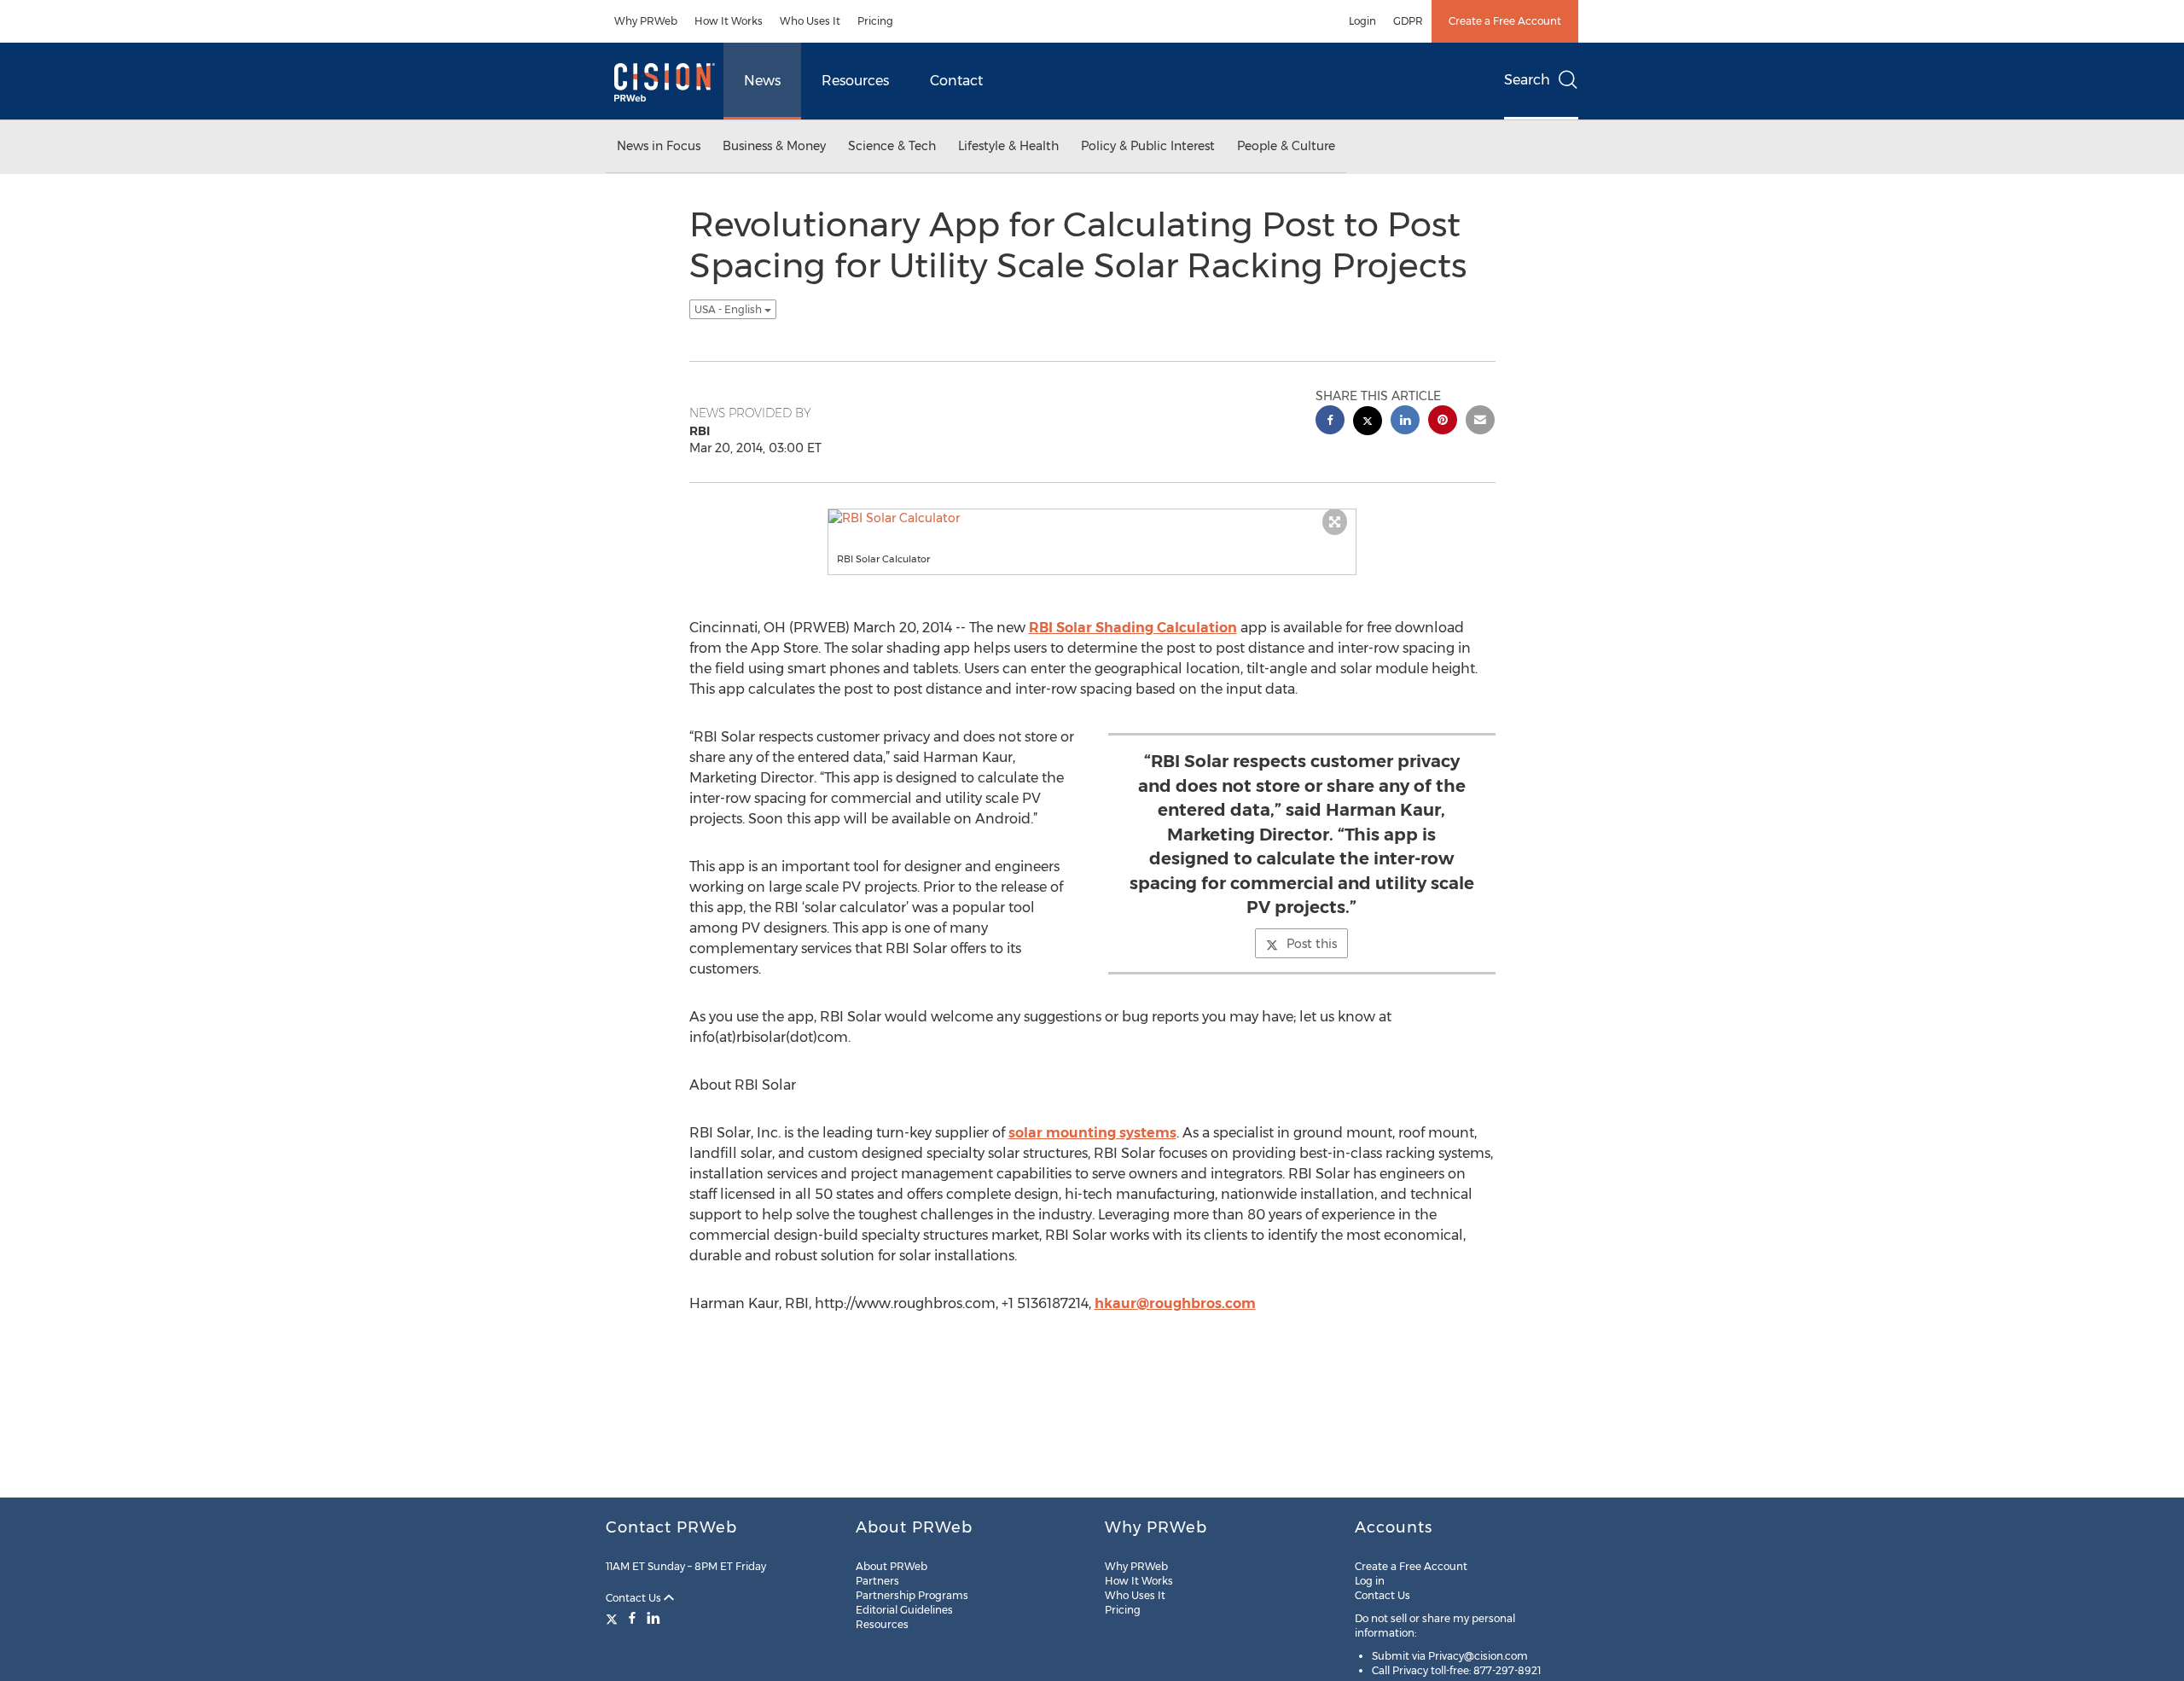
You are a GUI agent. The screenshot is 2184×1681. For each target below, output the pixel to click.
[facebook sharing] (1330, 422)
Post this (1312, 944)
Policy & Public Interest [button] (1148, 146)
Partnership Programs (912, 1595)
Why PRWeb (646, 21)
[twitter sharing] (1368, 423)
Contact (956, 81)
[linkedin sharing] (1405, 422)
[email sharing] (1480, 422)
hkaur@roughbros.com (1175, 1303)
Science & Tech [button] (892, 146)
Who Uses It (810, 21)
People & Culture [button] (1286, 146)
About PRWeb (892, 1566)
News (762, 81)
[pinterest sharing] (1443, 422)
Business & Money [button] (774, 146)
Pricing (875, 21)
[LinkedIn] (653, 1618)
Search (1527, 80)
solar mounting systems (1092, 1133)
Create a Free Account (1505, 21)
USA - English (729, 309)
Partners (877, 1581)
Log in (1370, 1581)
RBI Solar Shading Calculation (1133, 628)
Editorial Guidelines (904, 1610)
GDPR (1408, 21)
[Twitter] (614, 1618)
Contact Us (635, 1598)
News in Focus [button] (659, 146)
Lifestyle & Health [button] (1008, 146)
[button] (1092, 518)
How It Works (729, 21)
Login (1362, 21)
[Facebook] (632, 1618)
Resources (855, 81)
